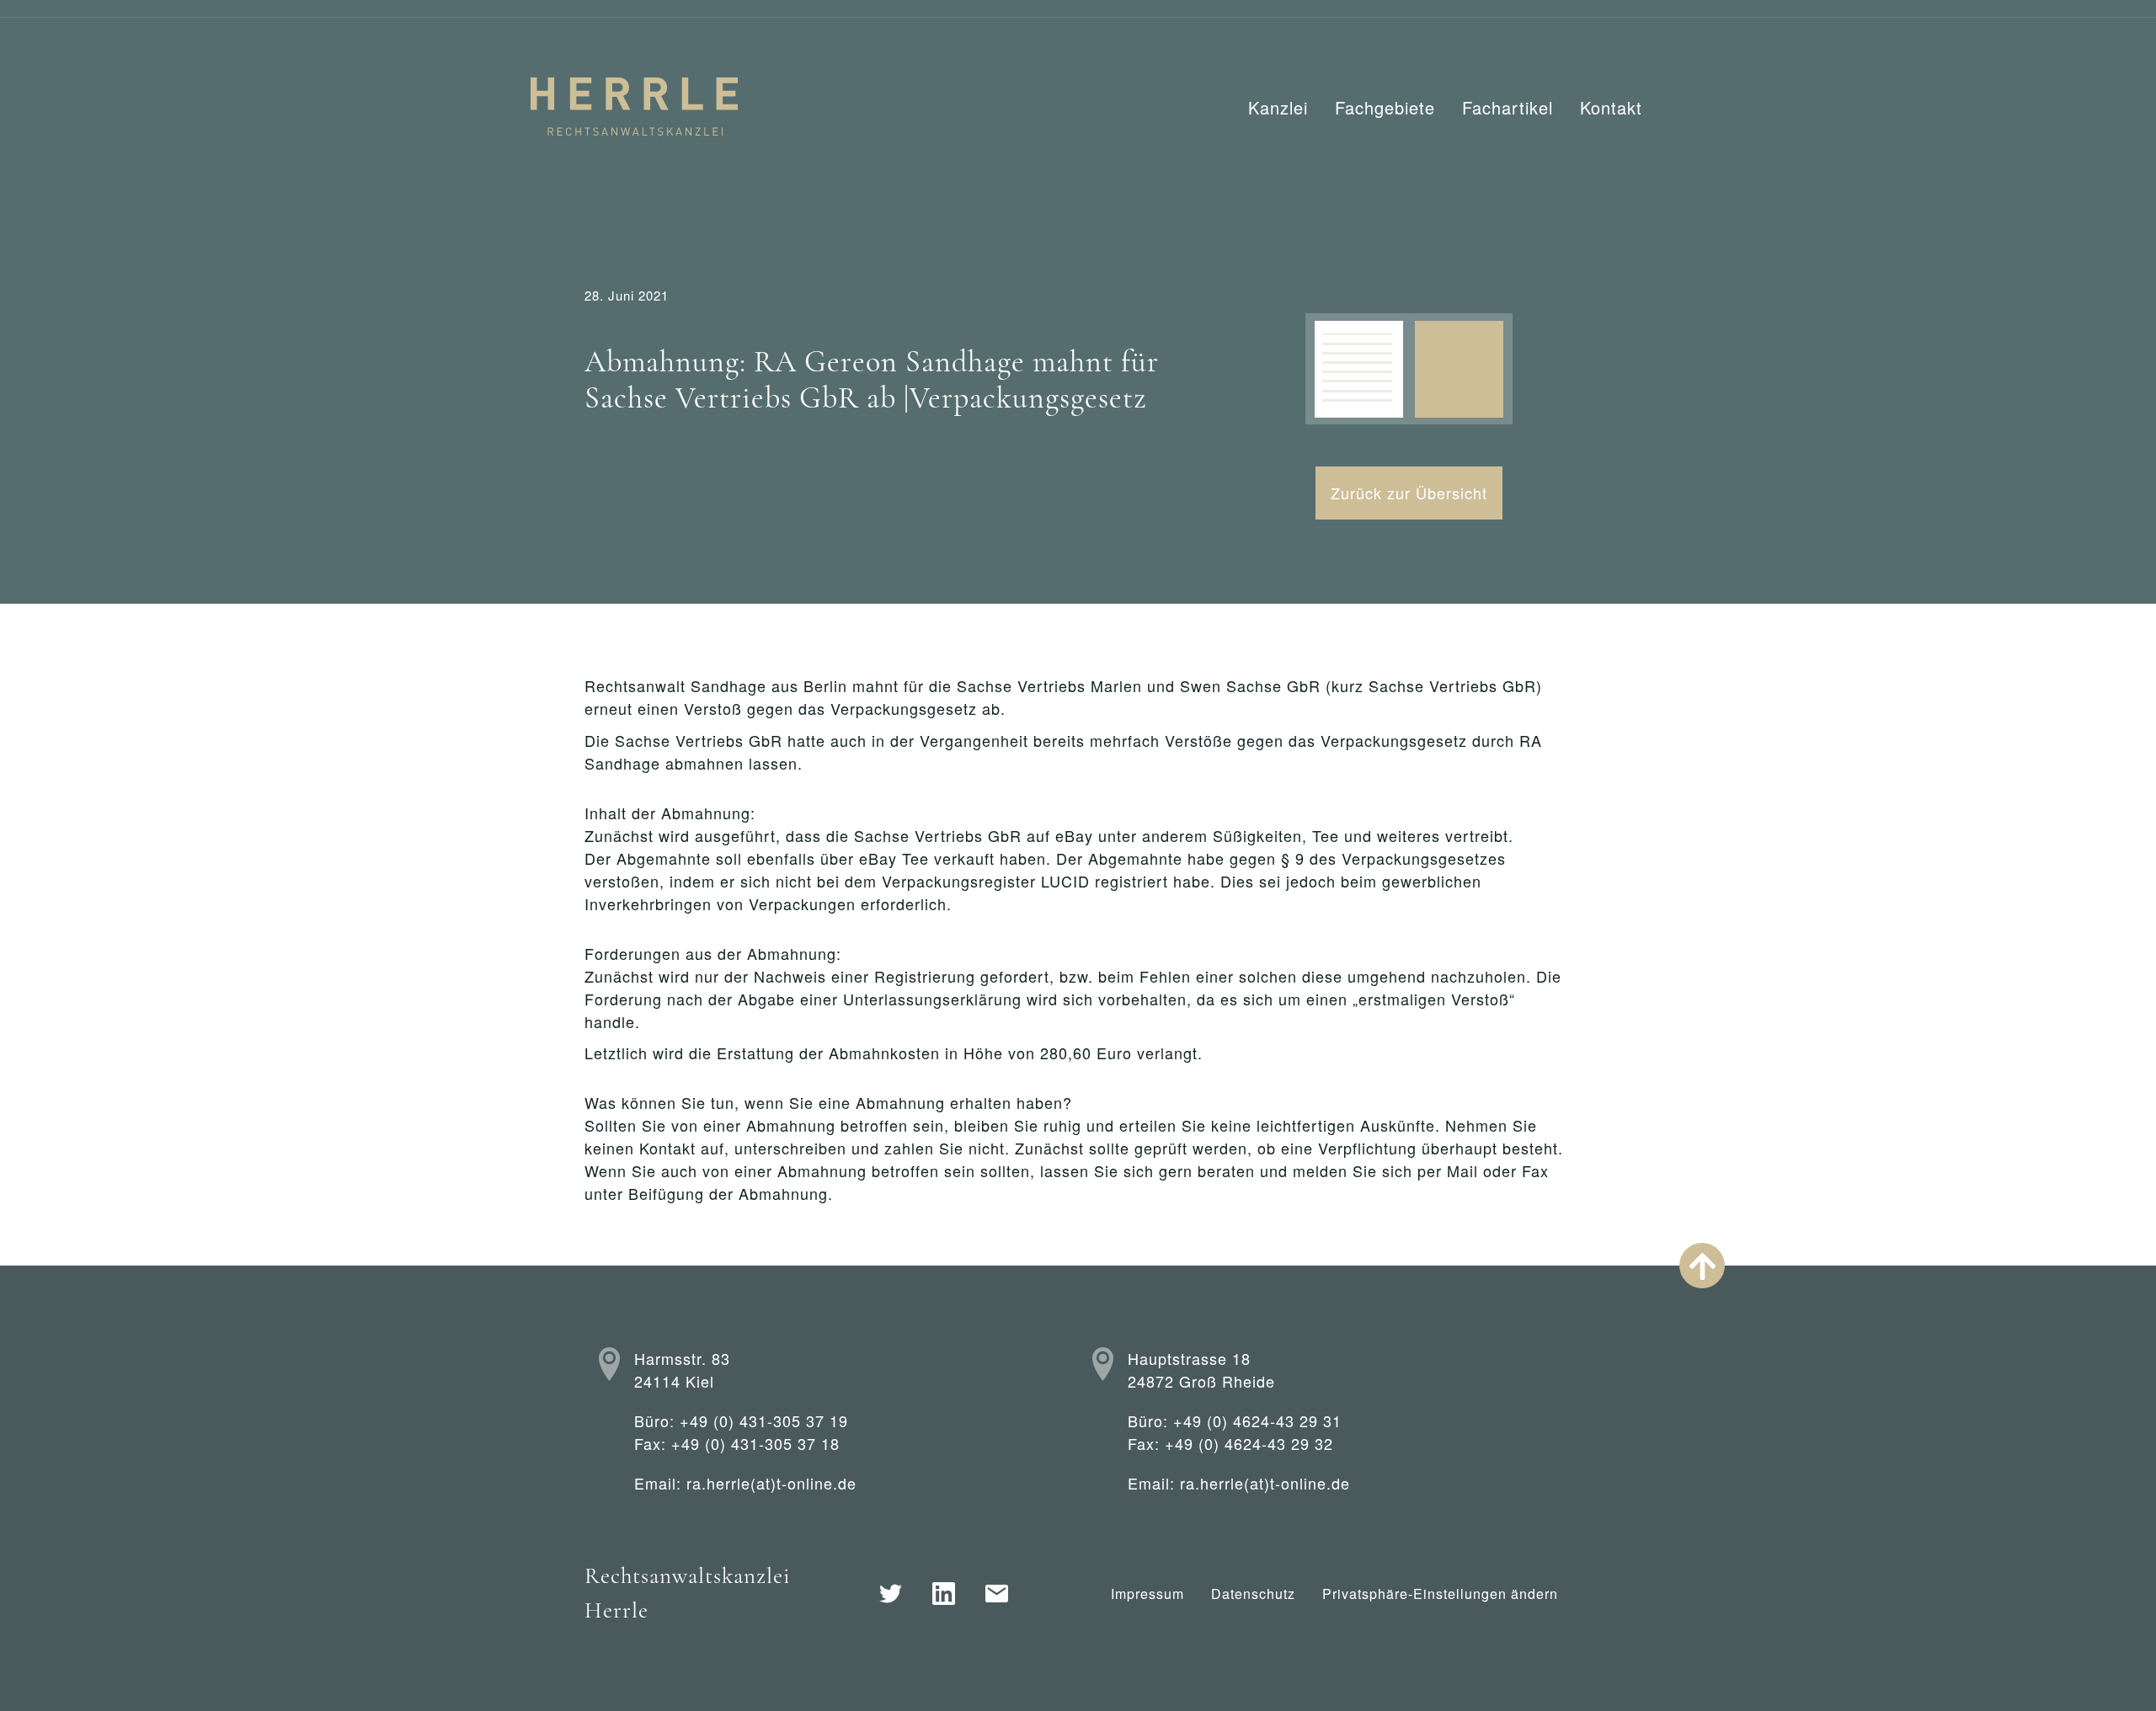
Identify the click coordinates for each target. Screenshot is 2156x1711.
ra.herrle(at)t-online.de (771, 1483)
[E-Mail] (997, 1594)
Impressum (1147, 1594)
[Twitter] (891, 1594)
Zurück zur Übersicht (1409, 493)
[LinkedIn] (944, 1594)
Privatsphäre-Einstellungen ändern (1440, 1594)
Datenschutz (1253, 1594)
